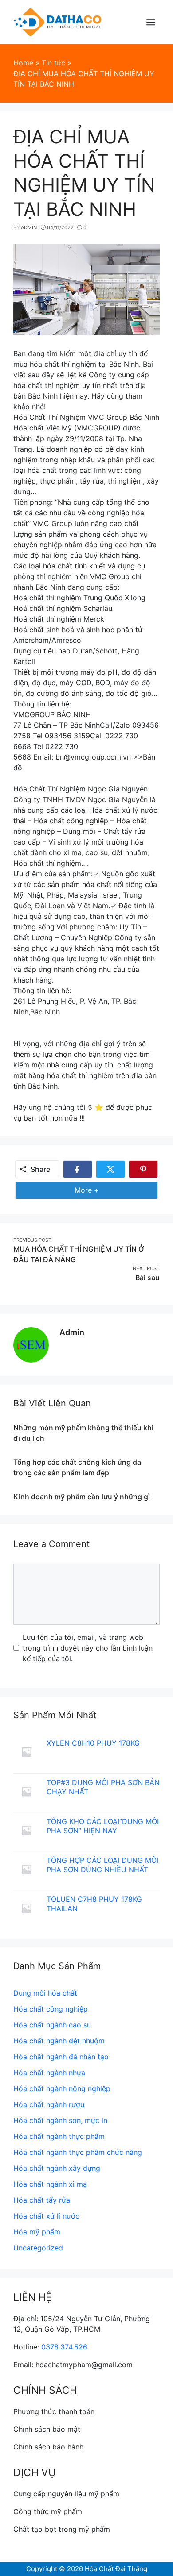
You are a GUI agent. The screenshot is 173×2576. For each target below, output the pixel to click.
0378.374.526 (64, 2347)
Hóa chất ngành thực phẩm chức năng (78, 2152)
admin (72, 1332)
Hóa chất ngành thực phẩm (59, 2136)
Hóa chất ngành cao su (52, 2025)
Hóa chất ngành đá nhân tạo (61, 2057)
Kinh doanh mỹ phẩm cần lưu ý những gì (82, 1497)
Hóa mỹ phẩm (37, 2232)
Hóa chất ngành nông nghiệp (62, 2088)
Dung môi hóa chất (45, 1993)
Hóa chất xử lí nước (46, 2216)
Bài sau (147, 1278)
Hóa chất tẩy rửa (42, 2200)
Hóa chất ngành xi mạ (50, 2184)
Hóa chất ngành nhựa (49, 2073)
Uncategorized (38, 2248)
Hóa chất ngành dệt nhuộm (59, 2041)
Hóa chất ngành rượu (49, 2104)
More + (90, 1192)
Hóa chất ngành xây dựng (57, 2168)
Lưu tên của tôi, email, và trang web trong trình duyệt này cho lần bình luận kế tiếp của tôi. (88, 1648)
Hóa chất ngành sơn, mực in (60, 2120)
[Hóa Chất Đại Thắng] (58, 21)
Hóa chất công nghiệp (51, 2009)
